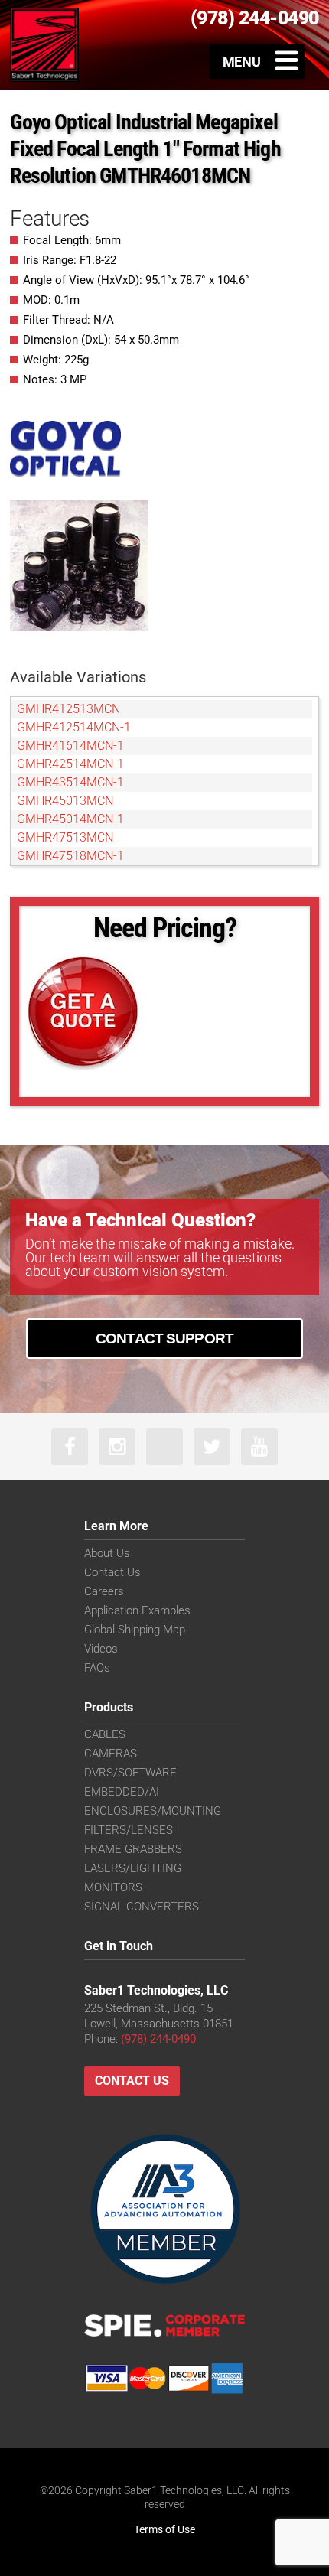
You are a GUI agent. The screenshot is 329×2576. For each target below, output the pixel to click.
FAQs (97, 1668)
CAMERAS (111, 1754)
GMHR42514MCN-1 (70, 764)
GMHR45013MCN (65, 801)
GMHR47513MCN (65, 837)
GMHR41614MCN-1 (70, 746)
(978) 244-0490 (158, 2039)
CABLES (105, 1734)
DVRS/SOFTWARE (130, 1773)
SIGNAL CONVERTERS (142, 1907)
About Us (107, 1553)
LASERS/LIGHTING (133, 1868)
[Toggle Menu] (257, 61)
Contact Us (112, 1572)
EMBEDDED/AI (122, 1792)
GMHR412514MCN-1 (74, 727)
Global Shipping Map (135, 1630)
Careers (104, 1591)
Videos (101, 1649)
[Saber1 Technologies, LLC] (44, 44)
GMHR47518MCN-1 (70, 856)
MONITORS (113, 1887)
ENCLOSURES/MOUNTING (153, 1811)
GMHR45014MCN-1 (70, 819)
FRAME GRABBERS (133, 1849)
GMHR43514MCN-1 (70, 782)
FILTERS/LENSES (129, 1830)
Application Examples (137, 1610)
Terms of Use (164, 2529)
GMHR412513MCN (68, 709)
